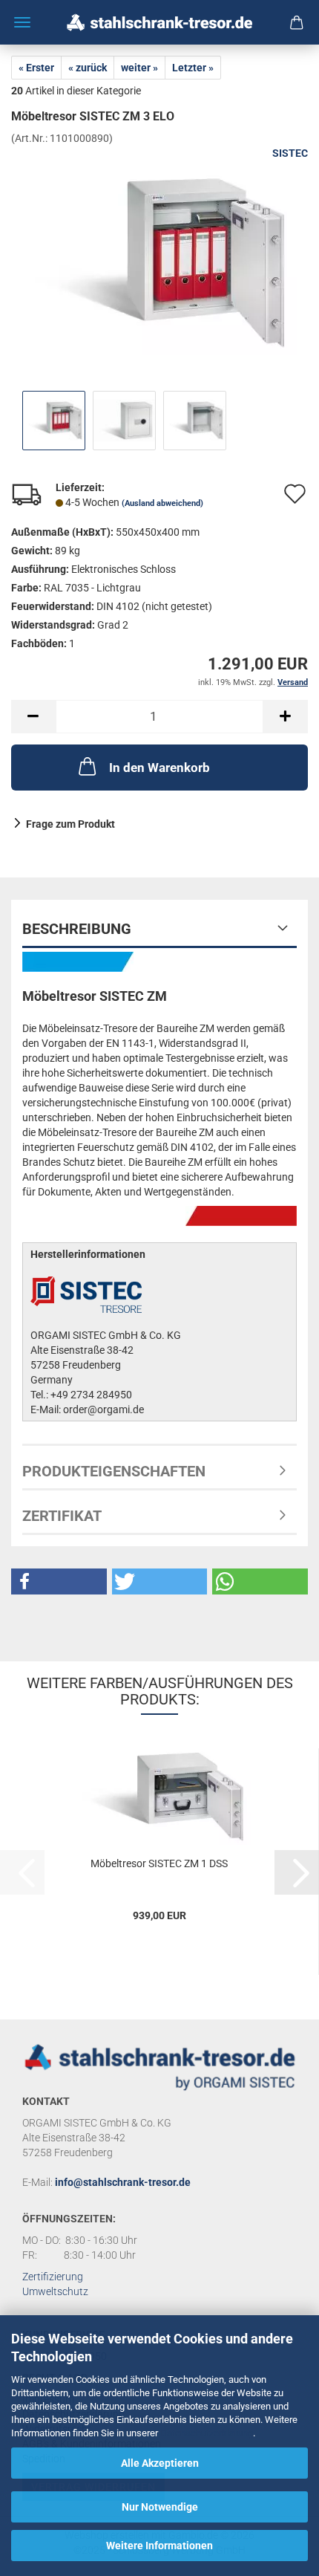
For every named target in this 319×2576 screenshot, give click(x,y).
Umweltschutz (55, 2291)
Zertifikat (62, 1516)
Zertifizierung (53, 2277)
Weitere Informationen (159, 2546)
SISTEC (290, 153)
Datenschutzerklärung (207, 2433)
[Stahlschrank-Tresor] (159, 22)
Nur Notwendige (160, 2507)
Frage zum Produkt (70, 824)
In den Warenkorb (159, 768)
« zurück (88, 68)
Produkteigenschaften (114, 1471)
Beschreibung (77, 929)
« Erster (36, 68)
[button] (33, 717)
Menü (22, 22)
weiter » (139, 68)
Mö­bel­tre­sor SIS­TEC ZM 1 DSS (159, 1863)
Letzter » (193, 68)
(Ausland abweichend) (162, 503)
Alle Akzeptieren (160, 2463)
